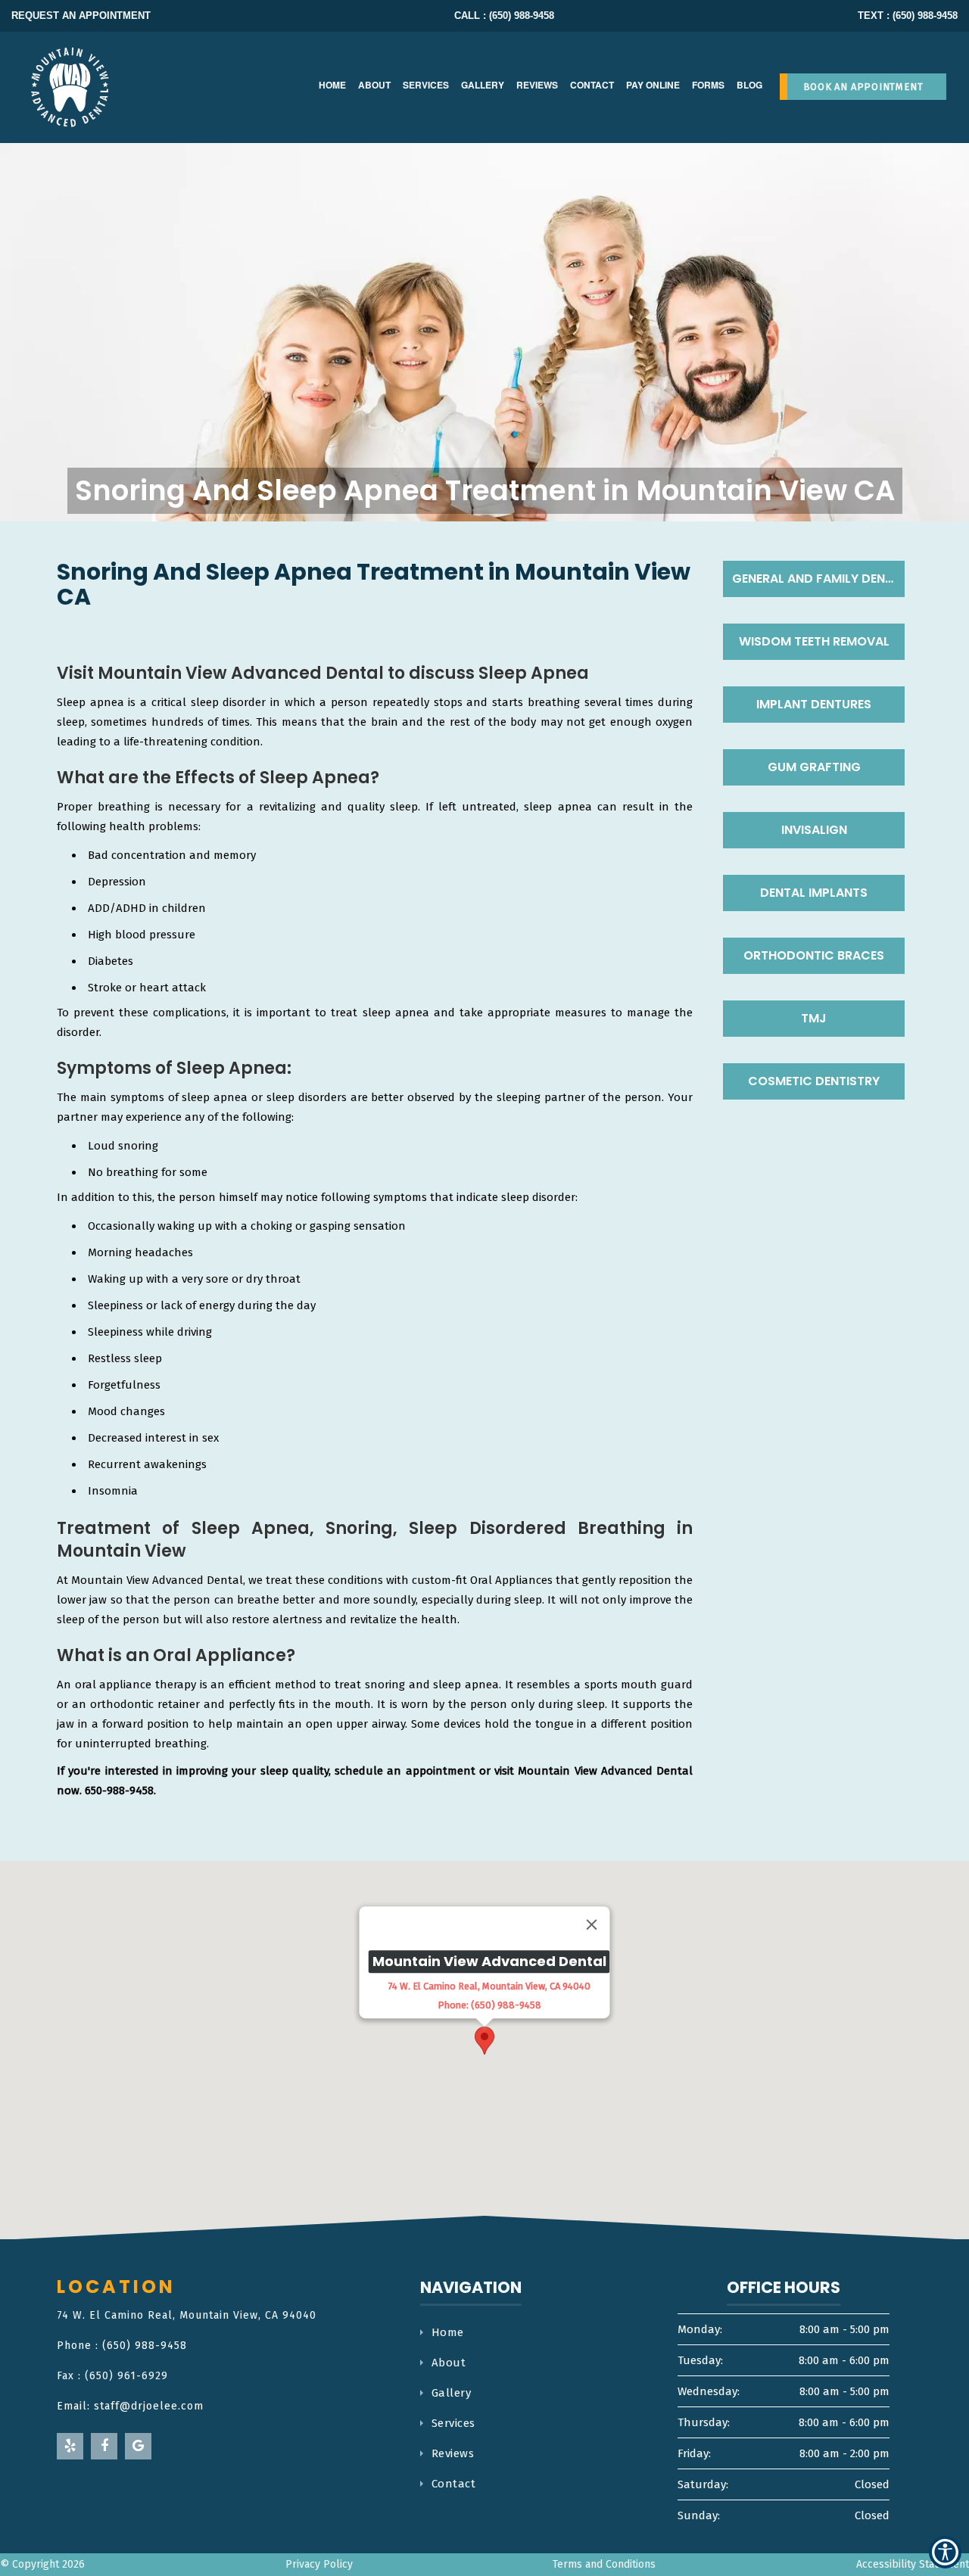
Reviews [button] (537, 85)
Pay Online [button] (653, 85)
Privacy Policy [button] (319, 2564)
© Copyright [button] (42, 2564)
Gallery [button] (483, 85)
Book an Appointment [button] (863, 87)
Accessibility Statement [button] (913, 2564)
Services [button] (426, 85)
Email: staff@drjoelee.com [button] (130, 2406)
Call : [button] (504, 16)
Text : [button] (908, 16)
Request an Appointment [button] (81, 16)
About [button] (374, 85)
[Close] (592, 1924)
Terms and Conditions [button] (604, 2564)
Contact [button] (592, 85)
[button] (79, 87)
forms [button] (708, 85)
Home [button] (332, 85)
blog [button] (749, 85)
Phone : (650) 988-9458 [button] (122, 2346)
